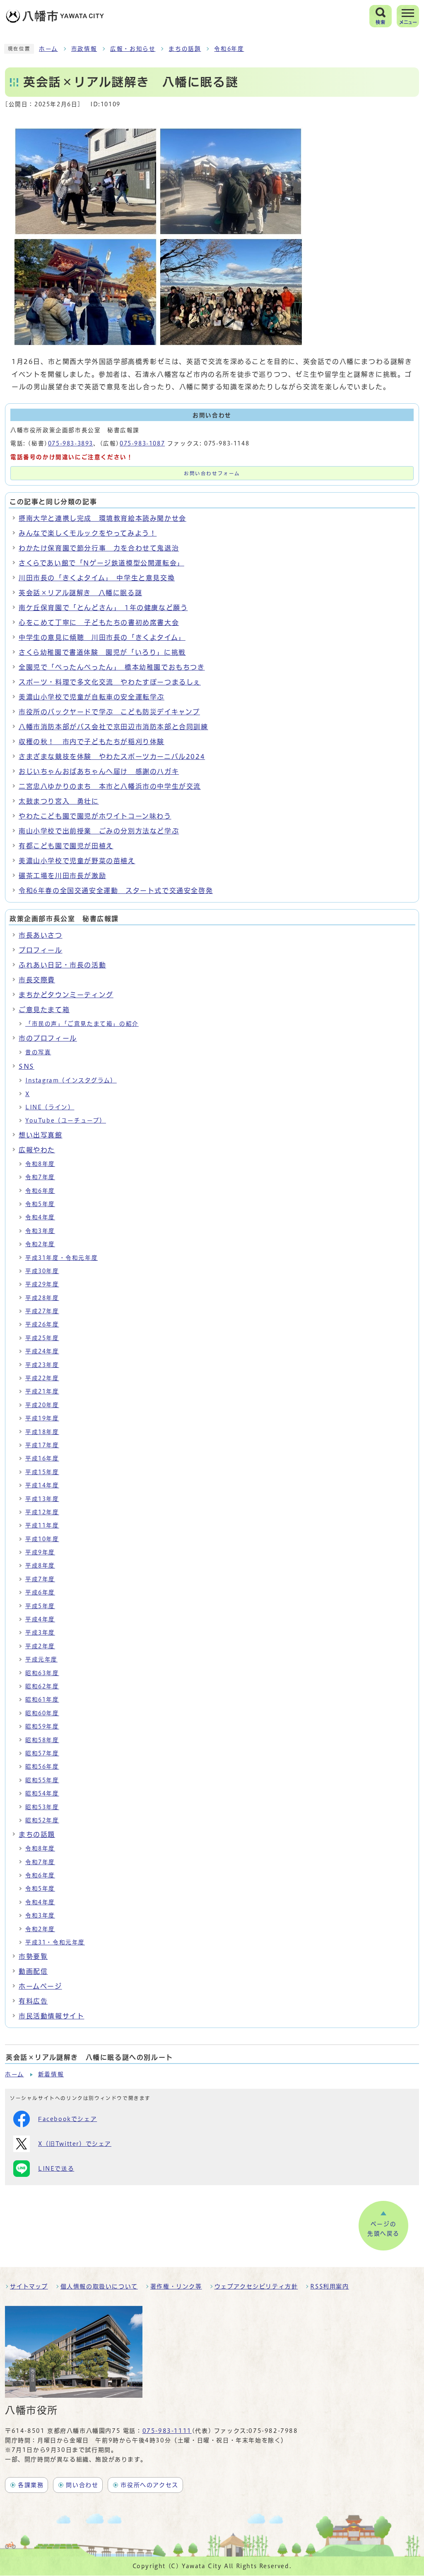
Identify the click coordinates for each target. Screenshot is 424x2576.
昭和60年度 (42, 1713)
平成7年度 (40, 1579)
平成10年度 (42, 1539)
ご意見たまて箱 (44, 1010)
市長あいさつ (41, 935)
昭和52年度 (42, 1820)
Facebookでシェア (67, 2119)
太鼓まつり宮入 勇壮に (59, 801)
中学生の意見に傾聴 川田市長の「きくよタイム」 (102, 637)
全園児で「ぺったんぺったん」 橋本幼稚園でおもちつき (112, 667)
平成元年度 (41, 1659)
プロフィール (41, 950)
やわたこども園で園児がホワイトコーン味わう (95, 816)
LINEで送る (56, 2169)
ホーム (48, 49)
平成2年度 (40, 1646)
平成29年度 (42, 1284)
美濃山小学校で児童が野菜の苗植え (77, 861)
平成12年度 (42, 1512)
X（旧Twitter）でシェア (75, 2144)
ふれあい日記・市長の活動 (62, 965)
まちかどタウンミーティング (66, 995)
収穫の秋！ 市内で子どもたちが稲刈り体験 (92, 742)
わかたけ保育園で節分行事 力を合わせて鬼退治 (99, 548)
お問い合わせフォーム (212, 473)
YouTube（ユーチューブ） (66, 1120)
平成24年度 (42, 1351)
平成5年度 (40, 1606)
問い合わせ (82, 2485)
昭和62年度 (42, 1686)
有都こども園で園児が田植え (66, 846)
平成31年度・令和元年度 (61, 1258)
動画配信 (33, 1971)
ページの (383, 2229)
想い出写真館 (41, 1135)
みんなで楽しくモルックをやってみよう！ (88, 533)
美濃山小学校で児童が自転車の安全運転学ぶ (92, 697)
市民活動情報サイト (51, 2016)
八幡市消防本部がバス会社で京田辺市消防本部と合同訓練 (113, 727)
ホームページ (40, 1986)
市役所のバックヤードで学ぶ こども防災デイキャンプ (109, 712)
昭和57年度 (42, 1753)
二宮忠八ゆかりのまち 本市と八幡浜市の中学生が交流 (110, 786)
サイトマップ (29, 2286)
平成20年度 (42, 1405)
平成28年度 (42, 1298)
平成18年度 (42, 1432)
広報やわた (37, 1150)
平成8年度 (40, 1566)
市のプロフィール (48, 1038)
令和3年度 (40, 1231)
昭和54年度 (42, 1793)
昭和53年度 (42, 1807)
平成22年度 (42, 1378)
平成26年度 (42, 1324)
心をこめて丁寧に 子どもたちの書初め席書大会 (99, 622)
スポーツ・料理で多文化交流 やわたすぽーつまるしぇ (110, 682)
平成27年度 (42, 1311)
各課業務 (31, 2485)
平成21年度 (42, 1391)
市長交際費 (37, 980)
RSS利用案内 (329, 2286)
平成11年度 (42, 1525)
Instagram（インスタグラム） (71, 1080)
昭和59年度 (42, 1726)
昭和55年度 (42, 1780)
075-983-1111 (167, 2431)
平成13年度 (42, 1499)
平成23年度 (42, 1365)
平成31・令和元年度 (55, 1942)
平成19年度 (42, 1418)
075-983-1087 (142, 443)
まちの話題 (185, 49)
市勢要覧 (33, 1956)
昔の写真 (38, 1052)
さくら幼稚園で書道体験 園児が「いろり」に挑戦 (102, 652)
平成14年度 (42, 1485)
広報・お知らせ (133, 49)
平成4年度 (40, 1619)
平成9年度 (40, 1552)
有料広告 (33, 2001)
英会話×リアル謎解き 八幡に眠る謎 (80, 593)
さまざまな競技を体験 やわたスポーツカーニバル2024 (112, 757)
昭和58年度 (42, 1740)
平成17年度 (42, 1445)
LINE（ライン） (50, 1107)
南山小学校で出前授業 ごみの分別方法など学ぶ (99, 831)
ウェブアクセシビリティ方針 (256, 2286)
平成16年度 (42, 1458)
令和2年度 (40, 1244)
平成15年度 (42, 1472)
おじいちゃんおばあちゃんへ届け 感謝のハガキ (99, 771)
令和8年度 (40, 1164)
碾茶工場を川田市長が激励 (62, 876)
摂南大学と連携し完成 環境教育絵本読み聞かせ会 (102, 518)
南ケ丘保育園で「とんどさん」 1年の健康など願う (103, 608)
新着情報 (51, 2074)
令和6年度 (229, 49)
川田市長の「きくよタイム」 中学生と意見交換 (97, 578)
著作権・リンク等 (176, 2286)
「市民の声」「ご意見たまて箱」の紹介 (82, 1024)
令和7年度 (40, 1177)
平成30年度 (42, 1271)
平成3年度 (40, 1633)
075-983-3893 (71, 443)
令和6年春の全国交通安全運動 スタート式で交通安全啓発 (116, 891)
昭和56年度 (42, 1767)
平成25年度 (42, 1338)
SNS (26, 1066)
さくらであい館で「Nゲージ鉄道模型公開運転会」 (101, 563)
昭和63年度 (42, 1673)
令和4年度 (40, 1217)
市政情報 (84, 49)
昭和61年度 (42, 1700)
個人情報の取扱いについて (99, 2286)
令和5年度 (40, 1204)
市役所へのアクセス (149, 2485)
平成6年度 (40, 1592)
